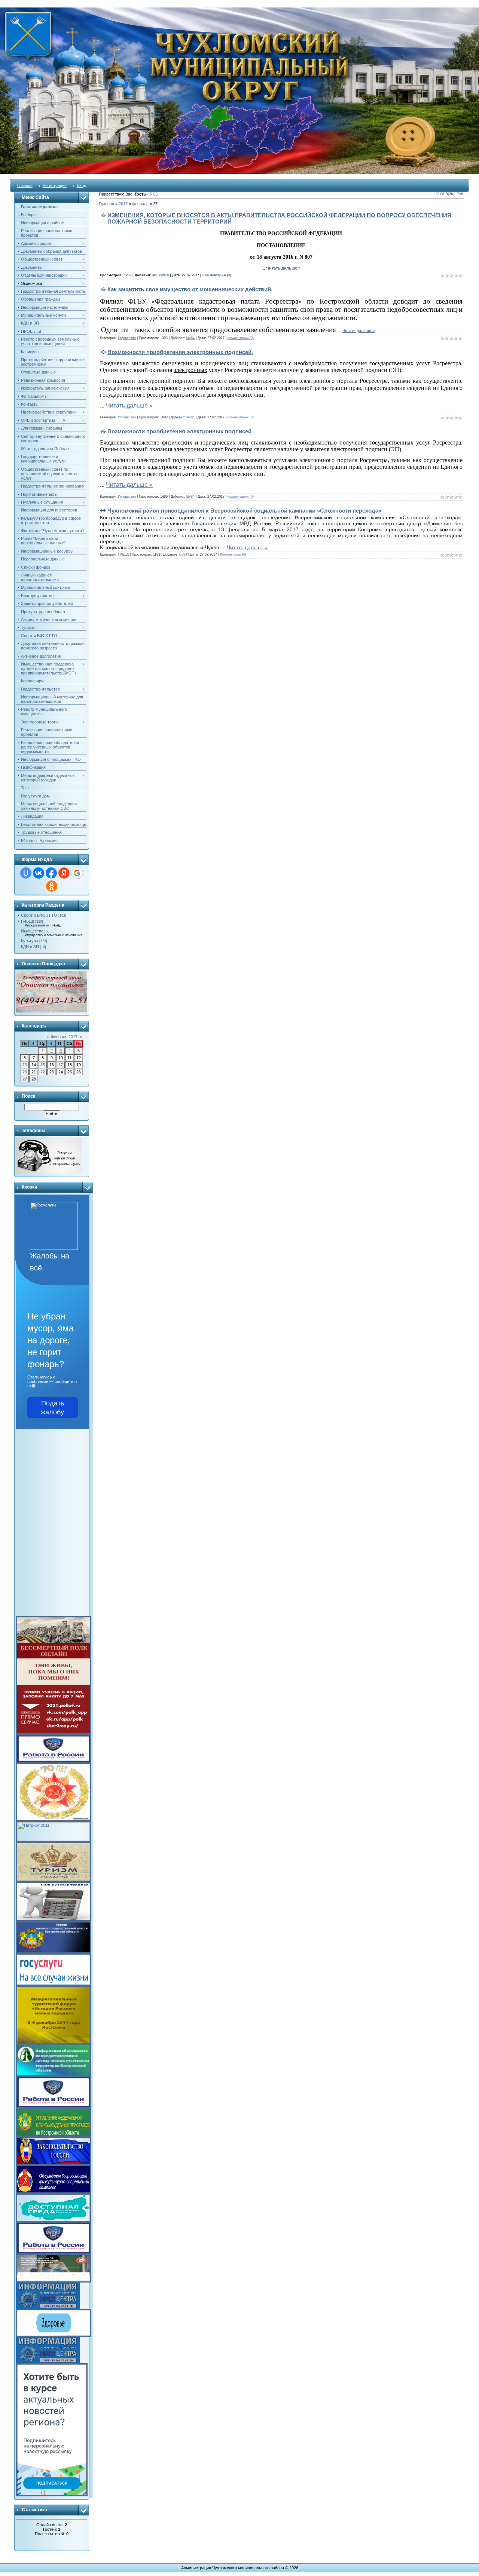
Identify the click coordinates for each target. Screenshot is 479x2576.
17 (61, 1065)
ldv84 (190, 338)
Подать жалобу (52, 1408)
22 (43, 1072)
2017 (123, 204)
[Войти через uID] (26, 873)
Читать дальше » (283, 268)
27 (25, 1079)
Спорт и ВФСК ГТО (39, 915)
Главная (25, 185)
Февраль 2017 (64, 1037)
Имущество (32, 931)
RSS (154, 194)
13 (25, 1065)
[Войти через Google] (77, 873)
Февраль (140, 204)
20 (25, 1072)
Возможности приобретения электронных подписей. (180, 352)
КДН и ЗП (30, 947)
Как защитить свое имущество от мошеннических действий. (190, 289)
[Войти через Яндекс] (64, 873)
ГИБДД (28, 921)
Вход (81, 185)
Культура (30, 941)
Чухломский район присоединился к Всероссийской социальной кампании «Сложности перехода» (244, 511)
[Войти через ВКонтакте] (39, 873)
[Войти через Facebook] (51, 873)
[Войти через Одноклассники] (52, 886)
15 (43, 1065)
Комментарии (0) (217, 275)
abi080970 (161, 275)
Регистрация (55, 185)
